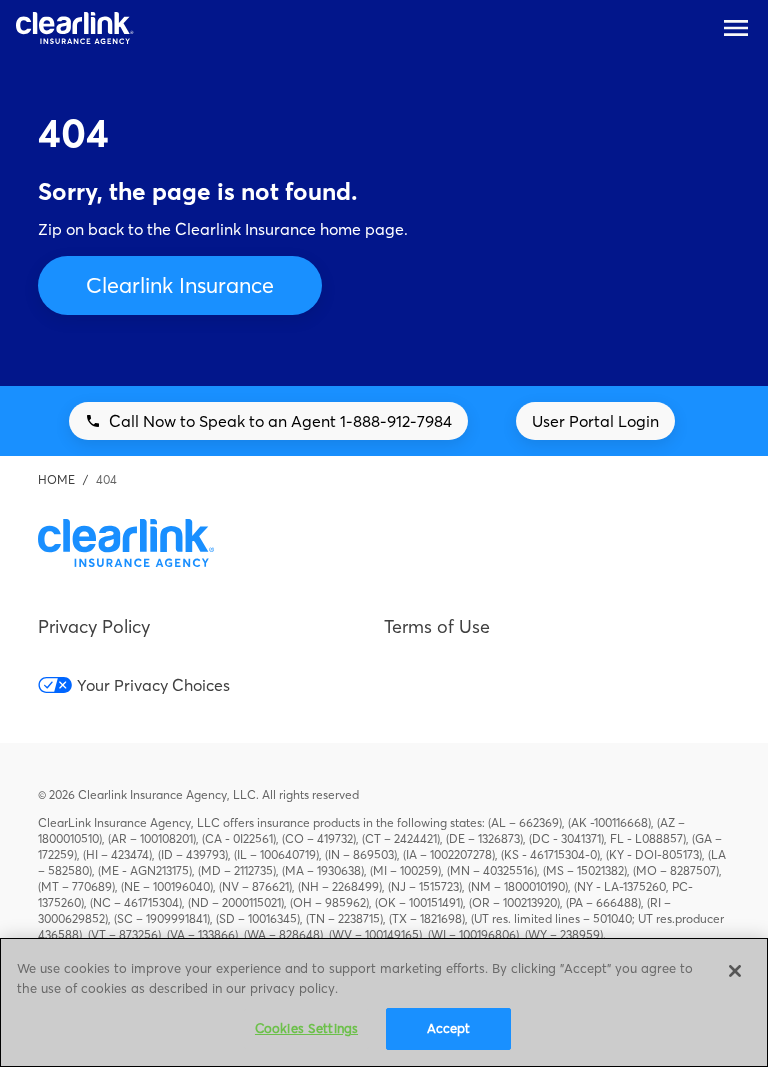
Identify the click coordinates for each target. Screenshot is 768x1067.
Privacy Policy (94, 626)
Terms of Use (437, 626)
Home (56, 479)
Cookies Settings (306, 1028)
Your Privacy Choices (153, 685)
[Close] (735, 971)
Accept (449, 1028)
